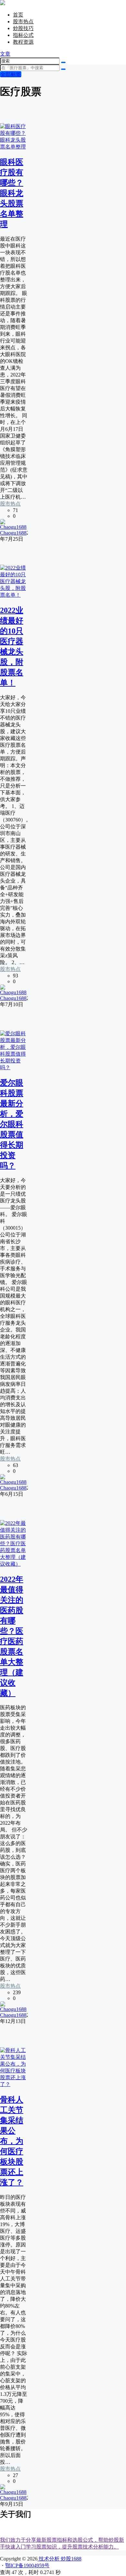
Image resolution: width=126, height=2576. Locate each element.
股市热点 (23, 22)
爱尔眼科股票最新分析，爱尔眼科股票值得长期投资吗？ (12, 1124)
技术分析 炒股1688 (59, 2559)
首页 (18, 15)
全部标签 (11, 74)
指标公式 (23, 35)
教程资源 (23, 42)
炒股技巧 (23, 28)
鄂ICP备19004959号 (27, 2565)
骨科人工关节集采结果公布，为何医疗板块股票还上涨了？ (12, 2141)
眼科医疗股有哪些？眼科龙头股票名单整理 (12, 193)
